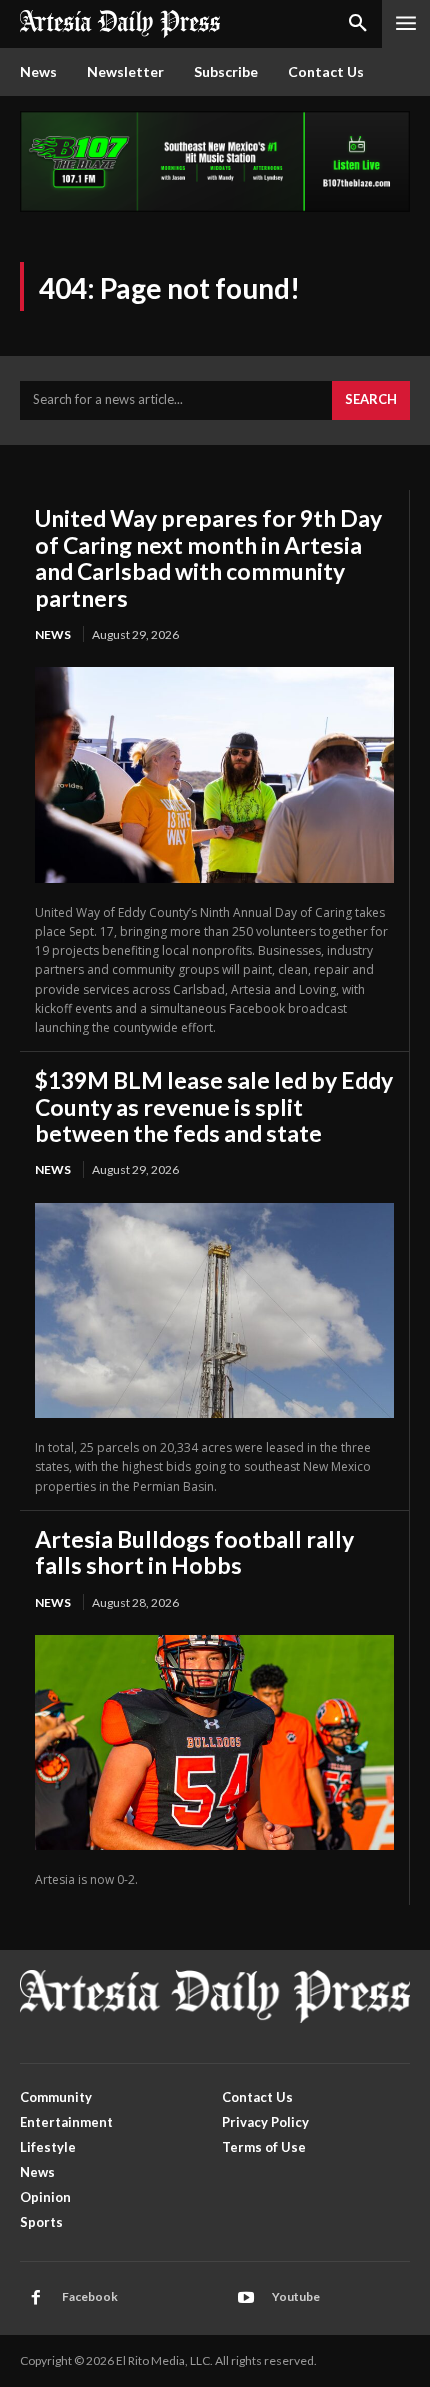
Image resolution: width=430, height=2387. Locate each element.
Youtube (296, 2296)
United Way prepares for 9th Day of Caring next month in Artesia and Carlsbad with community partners (208, 557)
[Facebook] (36, 2298)
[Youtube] (246, 2298)
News (53, 634)
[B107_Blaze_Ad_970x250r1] (215, 206)
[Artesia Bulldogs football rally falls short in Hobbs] (214, 1742)
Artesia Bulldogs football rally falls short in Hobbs (194, 1552)
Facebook (90, 2296)
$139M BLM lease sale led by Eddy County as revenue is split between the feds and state (214, 1106)
